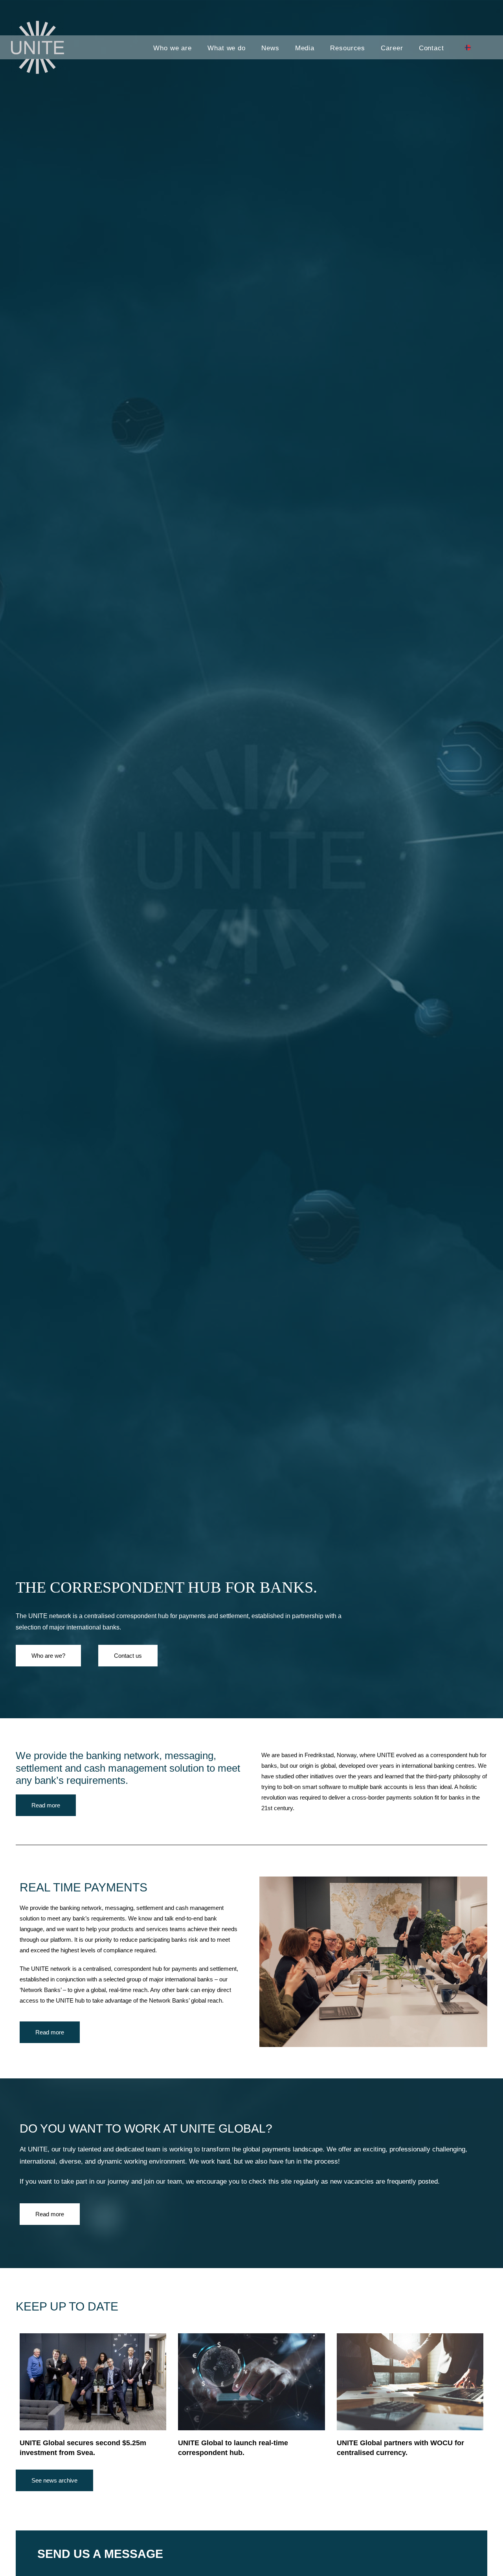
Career (392, 48)
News (270, 48)
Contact (431, 48)
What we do (227, 48)
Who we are (173, 48)
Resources (348, 48)
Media (305, 48)
